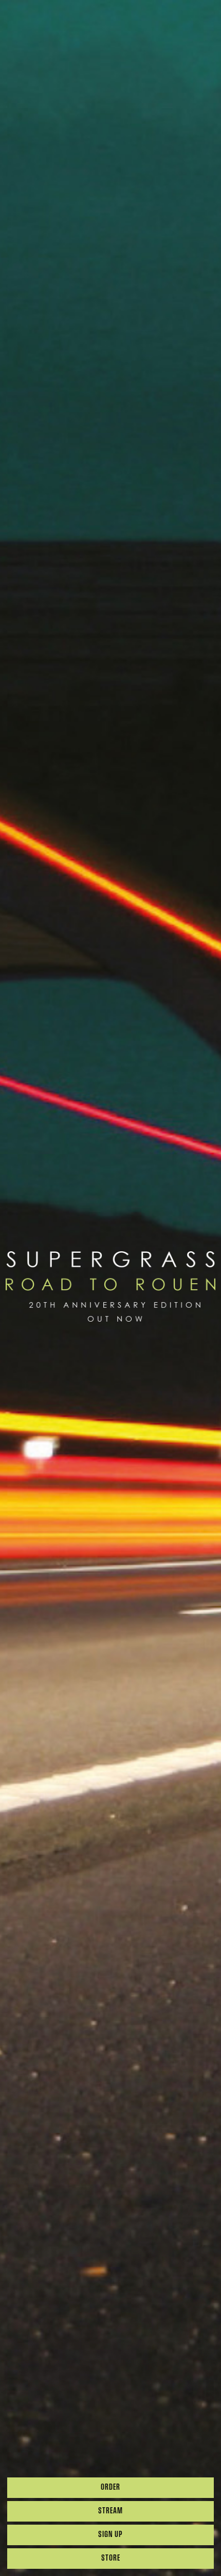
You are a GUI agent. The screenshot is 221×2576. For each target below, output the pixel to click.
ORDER (110, 2488)
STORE (111, 2559)
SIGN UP (110, 2535)
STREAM (110, 2511)
